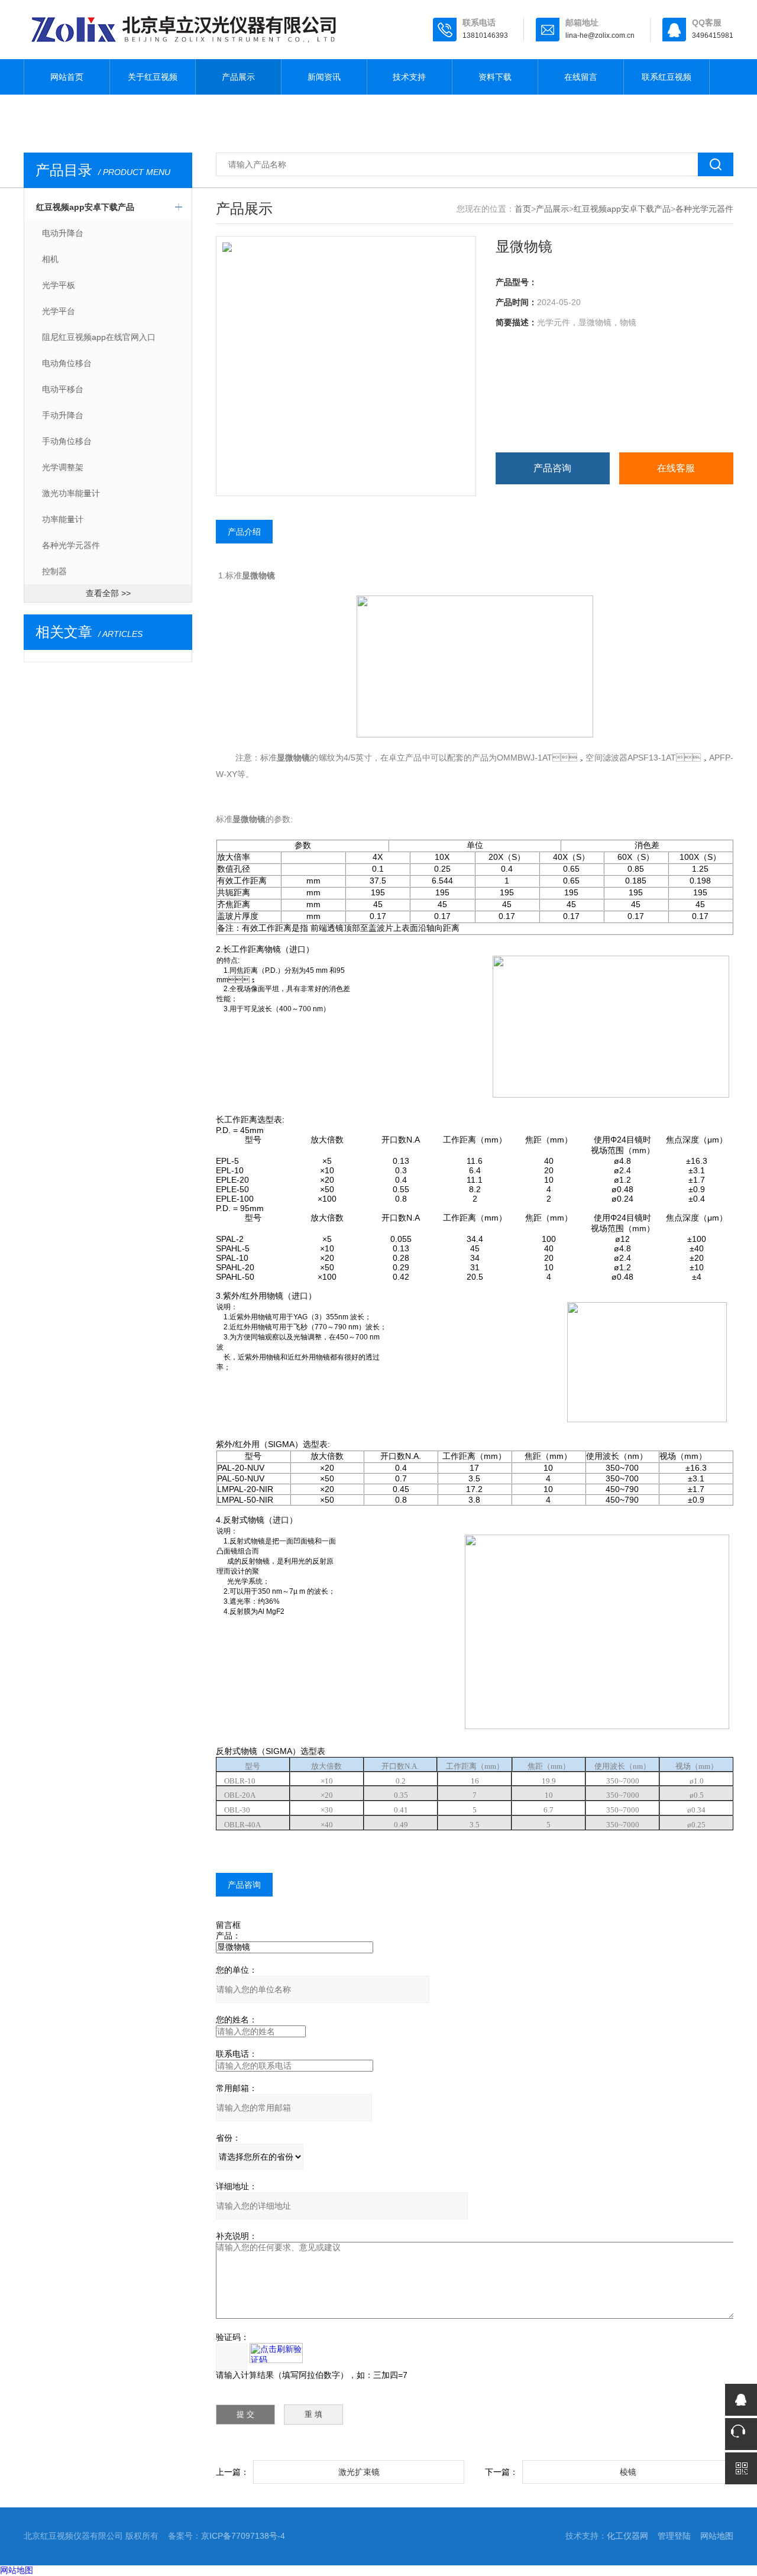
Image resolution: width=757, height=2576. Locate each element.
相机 (50, 259)
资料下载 (495, 77)
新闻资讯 (324, 77)
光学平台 (59, 311)
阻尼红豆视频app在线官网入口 (99, 337)
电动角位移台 (67, 363)
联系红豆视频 (667, 77)
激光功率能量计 (71, 493)
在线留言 (581, 77)
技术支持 (409, 77)
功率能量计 (63, 519)
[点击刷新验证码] (276, 2353)
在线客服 (676, 468)
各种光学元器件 (71, 545)
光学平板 (59, 285)
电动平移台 (63, 389)
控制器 (54, 571)
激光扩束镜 (359, 2472)
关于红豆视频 (153, 77)
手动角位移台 (67, 441)
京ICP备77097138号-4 (243, 2536)
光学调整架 (63, 467)
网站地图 (717, 2536)
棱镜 (628, 2472)
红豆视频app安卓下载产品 (85, 207)
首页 (523, 209)
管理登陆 (674, 2536)
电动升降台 (63, 233)
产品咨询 (552, 468)
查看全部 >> (108, 593)
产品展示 (238, 77)
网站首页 (67, 77)
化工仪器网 (627, 2536)
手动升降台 (63, 415)
